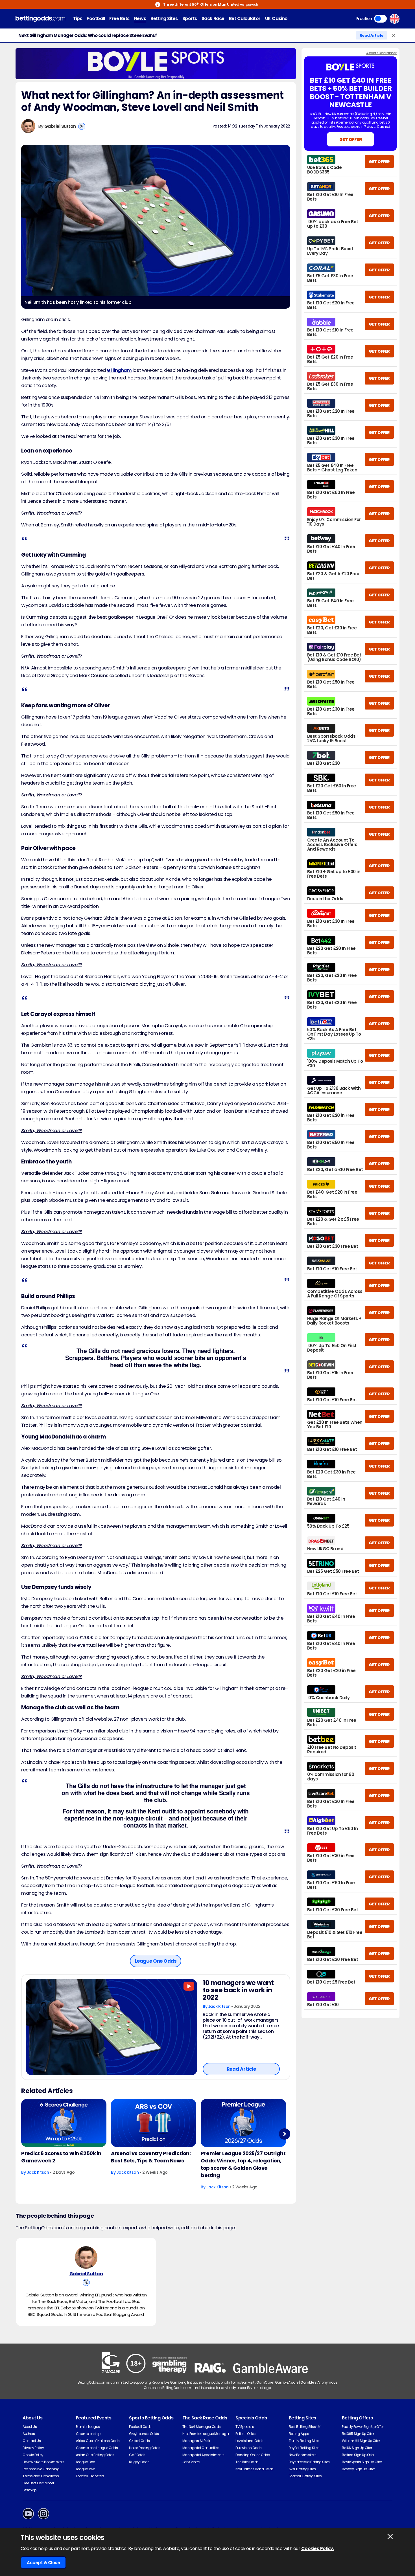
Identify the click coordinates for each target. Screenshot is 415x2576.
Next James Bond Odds (254, 2469)
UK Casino (276, 18)
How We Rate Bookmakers (43, 2462)
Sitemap (30, 2490)
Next (284, 2134)
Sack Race (213, 18)
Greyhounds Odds (144, 2434)
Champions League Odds (97, 2448)
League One (85, 2462)
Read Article (372, 35)
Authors (29, 2434)
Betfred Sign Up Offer (358, 2455)
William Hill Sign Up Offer (361, 2441)
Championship (88, 2434)
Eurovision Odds (248, 2448)
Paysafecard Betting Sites (309, 2462)
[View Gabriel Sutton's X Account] (82, 126)
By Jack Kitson (217, 2006)
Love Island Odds (249, 2441)
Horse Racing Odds (145, 2448)
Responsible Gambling (41, 2469)
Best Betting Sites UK (305, 2427)
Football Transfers (90, 2476)
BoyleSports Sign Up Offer (362, 2462)
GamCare (265, 2382)
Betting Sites (164, 18)
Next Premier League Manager (206, 2434)
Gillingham (119, 370)
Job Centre (191, 2462)
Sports (190, 18)
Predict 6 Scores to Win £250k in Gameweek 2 (61, 2157)
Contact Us (32, 2441)
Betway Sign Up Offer (358, 2469)
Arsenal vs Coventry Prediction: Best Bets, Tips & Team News (151, 2157)
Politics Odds (246, 2434)
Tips (78, 18)
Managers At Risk (196, 2441)
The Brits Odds (247, 2462)
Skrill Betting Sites (302, 2469)
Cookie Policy (33, 2455)
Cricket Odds (139, 2441)
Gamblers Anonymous (319, 2382)
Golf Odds (137, 2455)
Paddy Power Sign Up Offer (363, 2427)
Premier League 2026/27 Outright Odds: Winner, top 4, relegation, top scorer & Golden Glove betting (243, 2164)
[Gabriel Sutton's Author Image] (86, 2257)
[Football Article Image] (112, 2027)
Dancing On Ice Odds (253, 2455)
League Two (86, 2469)
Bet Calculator (245, 18)
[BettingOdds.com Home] (40, 19)
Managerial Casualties (201, 2448)
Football (96, 18)
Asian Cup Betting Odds (95, 2455)
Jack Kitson (38, 2172)
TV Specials (245, 2427)
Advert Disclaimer (381, 53)
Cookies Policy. (318, 2548)
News (140, 18)
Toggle (380, 19)
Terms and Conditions (41, 2476)
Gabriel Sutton (60, 126)
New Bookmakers (302, 2455)
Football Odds (140, 2427)
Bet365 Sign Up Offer (358, 2434)
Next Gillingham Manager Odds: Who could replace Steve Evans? (88, 36)
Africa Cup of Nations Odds (98, 2441)
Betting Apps (299, 2434)
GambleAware (287, 2382)
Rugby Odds (139, 2462)
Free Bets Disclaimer (38, 2483)
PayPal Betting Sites (304, 2448)
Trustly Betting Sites (304, 2441)
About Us (30, 2427)
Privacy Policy (33, 2448)
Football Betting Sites (305, 2476)
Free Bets (119, 18)
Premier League (88, 2427)
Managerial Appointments (203, 2455)
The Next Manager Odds (202, 2427)
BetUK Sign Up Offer (357, 2448)
